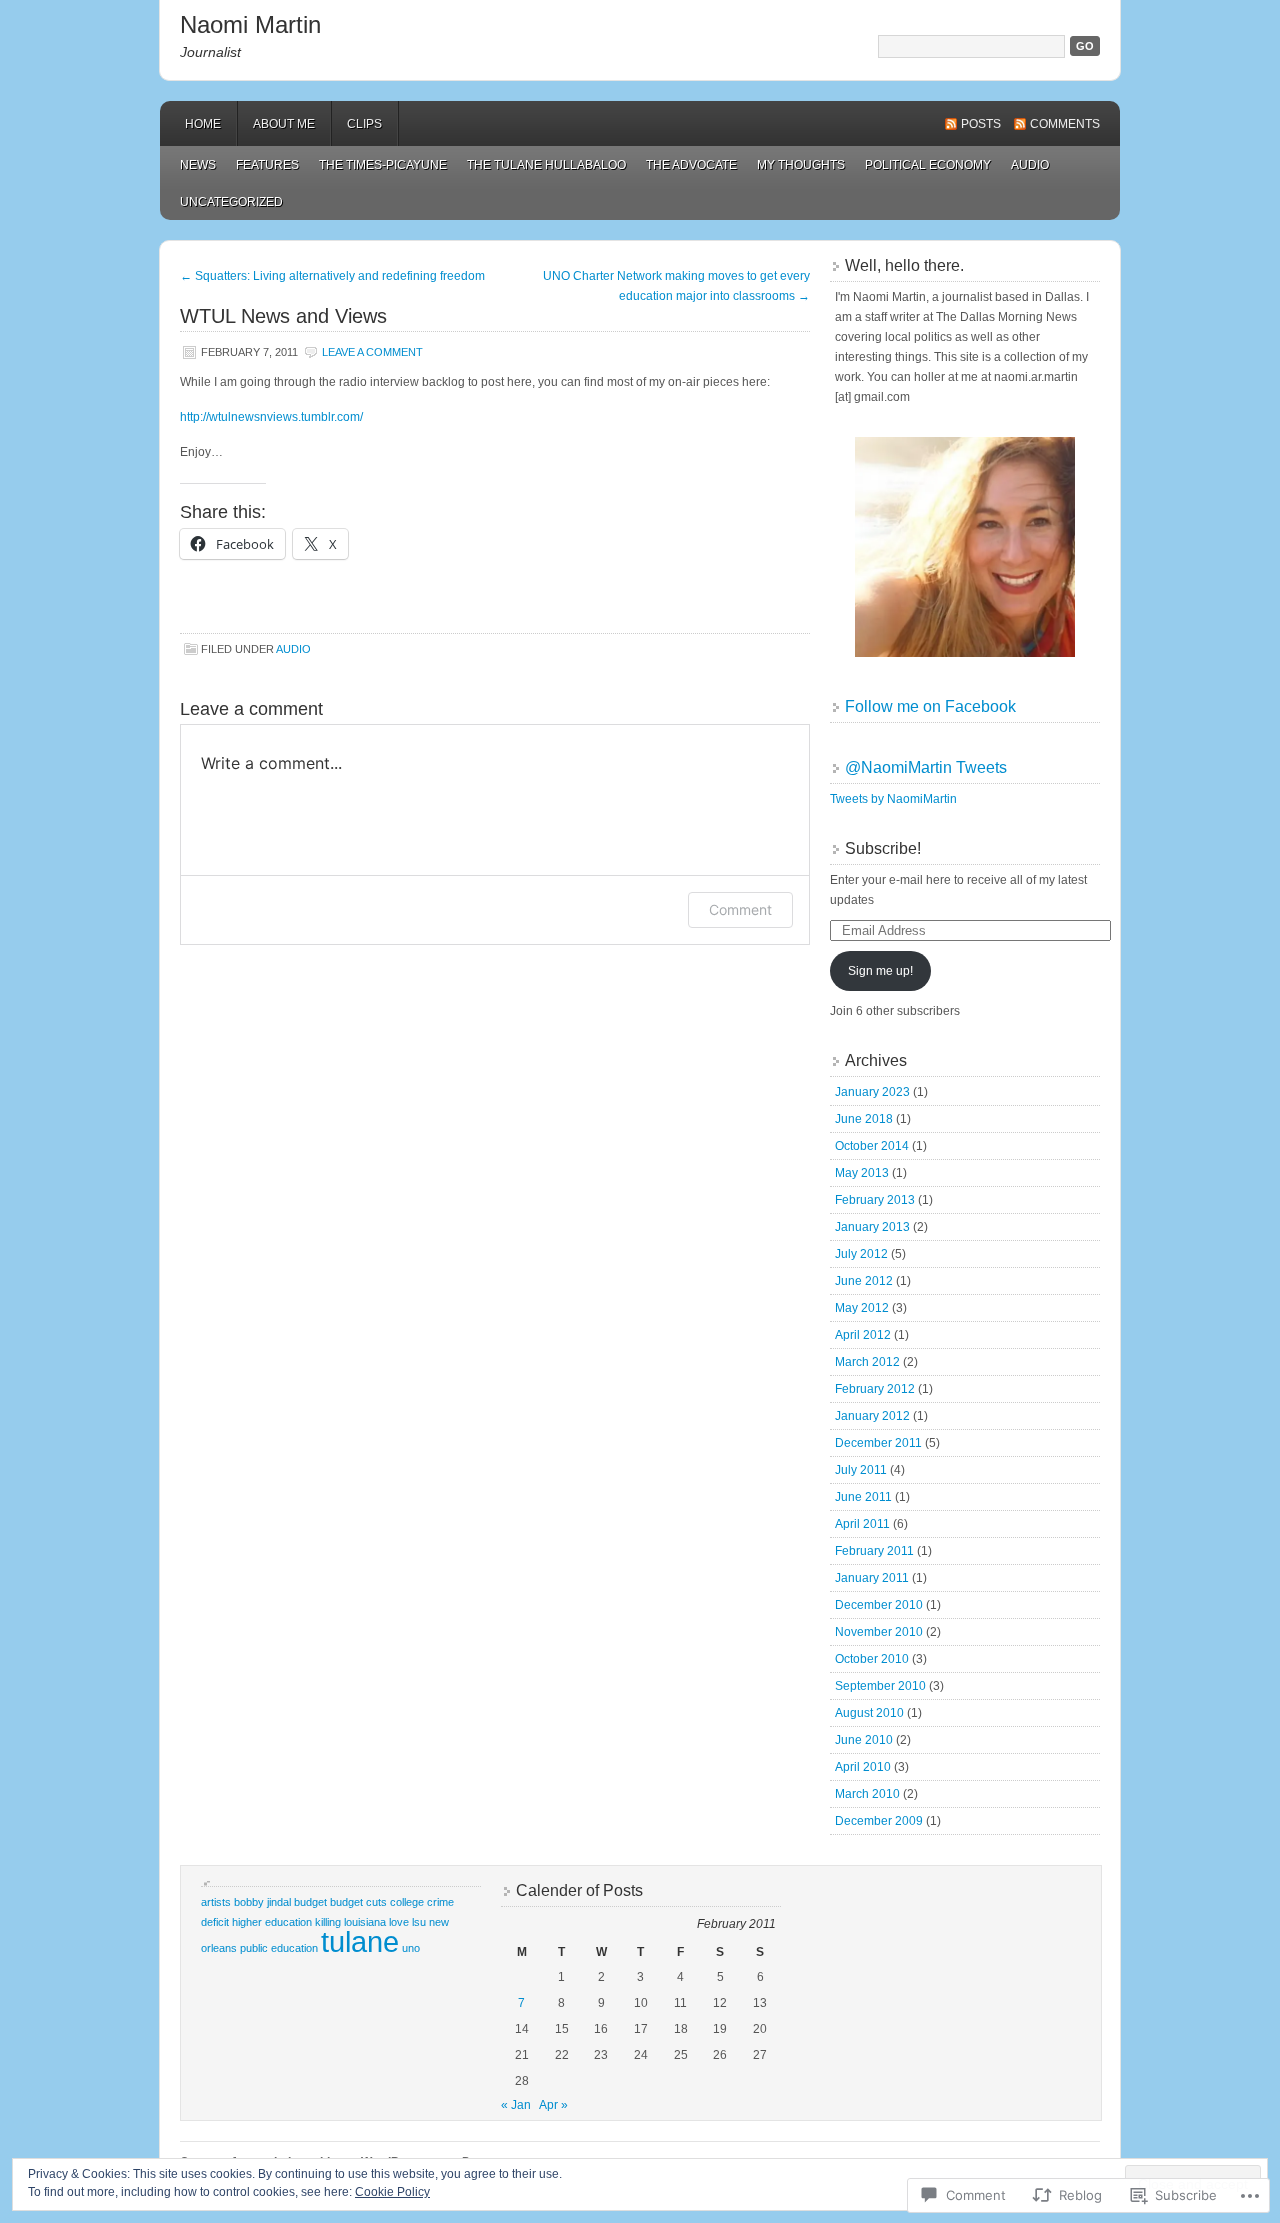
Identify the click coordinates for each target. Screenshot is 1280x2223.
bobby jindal (262, 1902)
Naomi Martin (250, 24)
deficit (215, 1922)
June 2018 (864, 1119)
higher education (272, 1922)
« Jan (516, 2105)
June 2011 (863, 1497)
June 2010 (864, 1740)
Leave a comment (372, 352)
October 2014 (872, 1146)
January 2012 (872, 1416)
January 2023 (872, 1092)
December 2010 (879, 1605)
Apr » (553, 2105)
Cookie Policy (392, 2192)
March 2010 (867, 1794)
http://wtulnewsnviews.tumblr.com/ (271, 417)
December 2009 (879, 1821)
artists (216, 1902)
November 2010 (879, 1632)
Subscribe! (883, 848)
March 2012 (867, 1362)
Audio (1030, 165)
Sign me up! (880, 971)
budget (310, 1902)
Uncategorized (231, 202)
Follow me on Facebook (930, 706)
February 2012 (875, 1389)
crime (440, 1902)
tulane (360, 1941)
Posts (981, 124)
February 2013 (875, 1200)
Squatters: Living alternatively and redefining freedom (332, 276)
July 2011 (861, 1470)
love (399, 1922)
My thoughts (801, 165)
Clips (364, 124)
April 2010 (863, 1767)
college (407, 1902)
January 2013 (872, 1227)
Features (267, 165)
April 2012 (863, 1335)
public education (279, 1948)
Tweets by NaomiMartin (893, 799)
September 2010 (880, 1686)
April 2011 (862, 1524)
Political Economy (928, 165)
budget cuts (358, 1902)
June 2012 (864, 1281)
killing (328, 1922)
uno (411, 1948)
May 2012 (862, 1308)
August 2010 (869, 1713)
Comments (1065, 124)
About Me (284, 124)
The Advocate (691, 165)
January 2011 (872, 1578)
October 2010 (872, 1659)
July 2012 (861, 1254)
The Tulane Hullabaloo (546, 165)
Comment (740, 909)
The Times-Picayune (383, 165)
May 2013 (862, 1173)
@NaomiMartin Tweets (926, 767)
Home (203, 124)
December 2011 (878, 1443)
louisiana (365, 1922)
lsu (419, 1922)
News (198, 165)
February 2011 (874, 1551)
